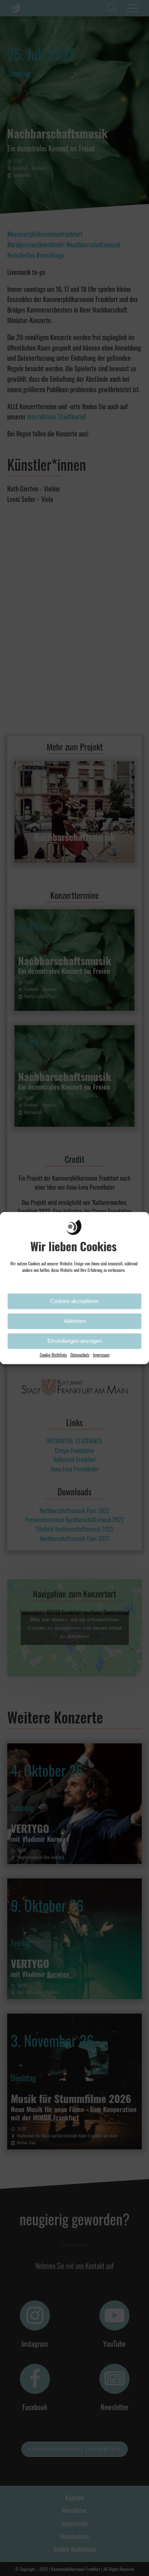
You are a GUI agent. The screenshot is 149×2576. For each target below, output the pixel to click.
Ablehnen (75, 1321)
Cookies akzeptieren (74, 1301)
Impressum (101, 1354)
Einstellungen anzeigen (74, 1341)
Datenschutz (80, 1354)
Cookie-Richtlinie (53, 1354)
